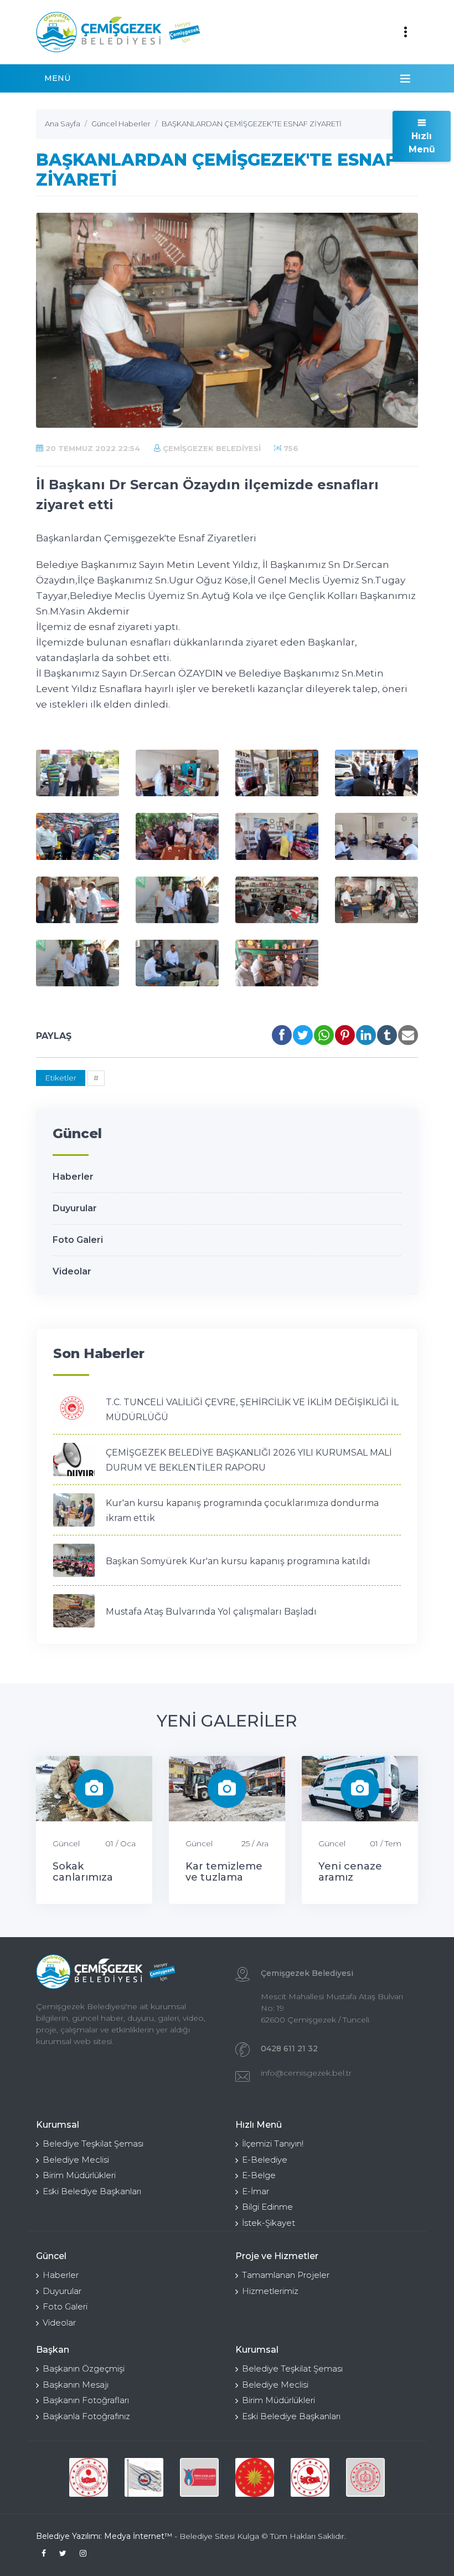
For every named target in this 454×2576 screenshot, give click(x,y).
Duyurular (75, 1208)
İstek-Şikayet (269, 2223)
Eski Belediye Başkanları (92, 2191)
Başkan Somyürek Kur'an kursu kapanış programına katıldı (238, 1561)
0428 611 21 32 (289, 2048)
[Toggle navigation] (405, 32)
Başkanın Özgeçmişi (84, 2368)
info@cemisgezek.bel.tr (306, 2073)
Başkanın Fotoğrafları (86, 2400)
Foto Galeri (78, 1240)
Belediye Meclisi (76, 2160)
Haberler (73, 1177)
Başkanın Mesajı (76, 2385)
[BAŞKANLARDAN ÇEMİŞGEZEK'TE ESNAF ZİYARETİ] (78, 773)
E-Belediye (265, 2160)
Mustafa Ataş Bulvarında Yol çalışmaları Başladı (211, 1612)
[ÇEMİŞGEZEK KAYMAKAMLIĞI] (144, 2477)
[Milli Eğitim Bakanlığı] (365, 2477)
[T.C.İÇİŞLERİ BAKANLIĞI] (310, 2477)
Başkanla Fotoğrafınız (86, 2416)
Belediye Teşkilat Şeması (93, 2144)
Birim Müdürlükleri (79, 2175)
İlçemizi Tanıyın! (273, 2144)
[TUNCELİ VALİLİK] (89, 2477)
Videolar (72, 1271)
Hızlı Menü (422, 143)
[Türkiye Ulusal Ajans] (199, 2477)
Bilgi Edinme (267, 2207)
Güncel (66, 1843)
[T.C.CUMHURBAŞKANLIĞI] (255, 2477)
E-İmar (256, 2191)
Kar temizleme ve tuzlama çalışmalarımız (224, 1877)
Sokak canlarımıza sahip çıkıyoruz (91, 1877)
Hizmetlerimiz (270, 2291)
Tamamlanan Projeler (286, 2275)
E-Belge (259, 2175)
